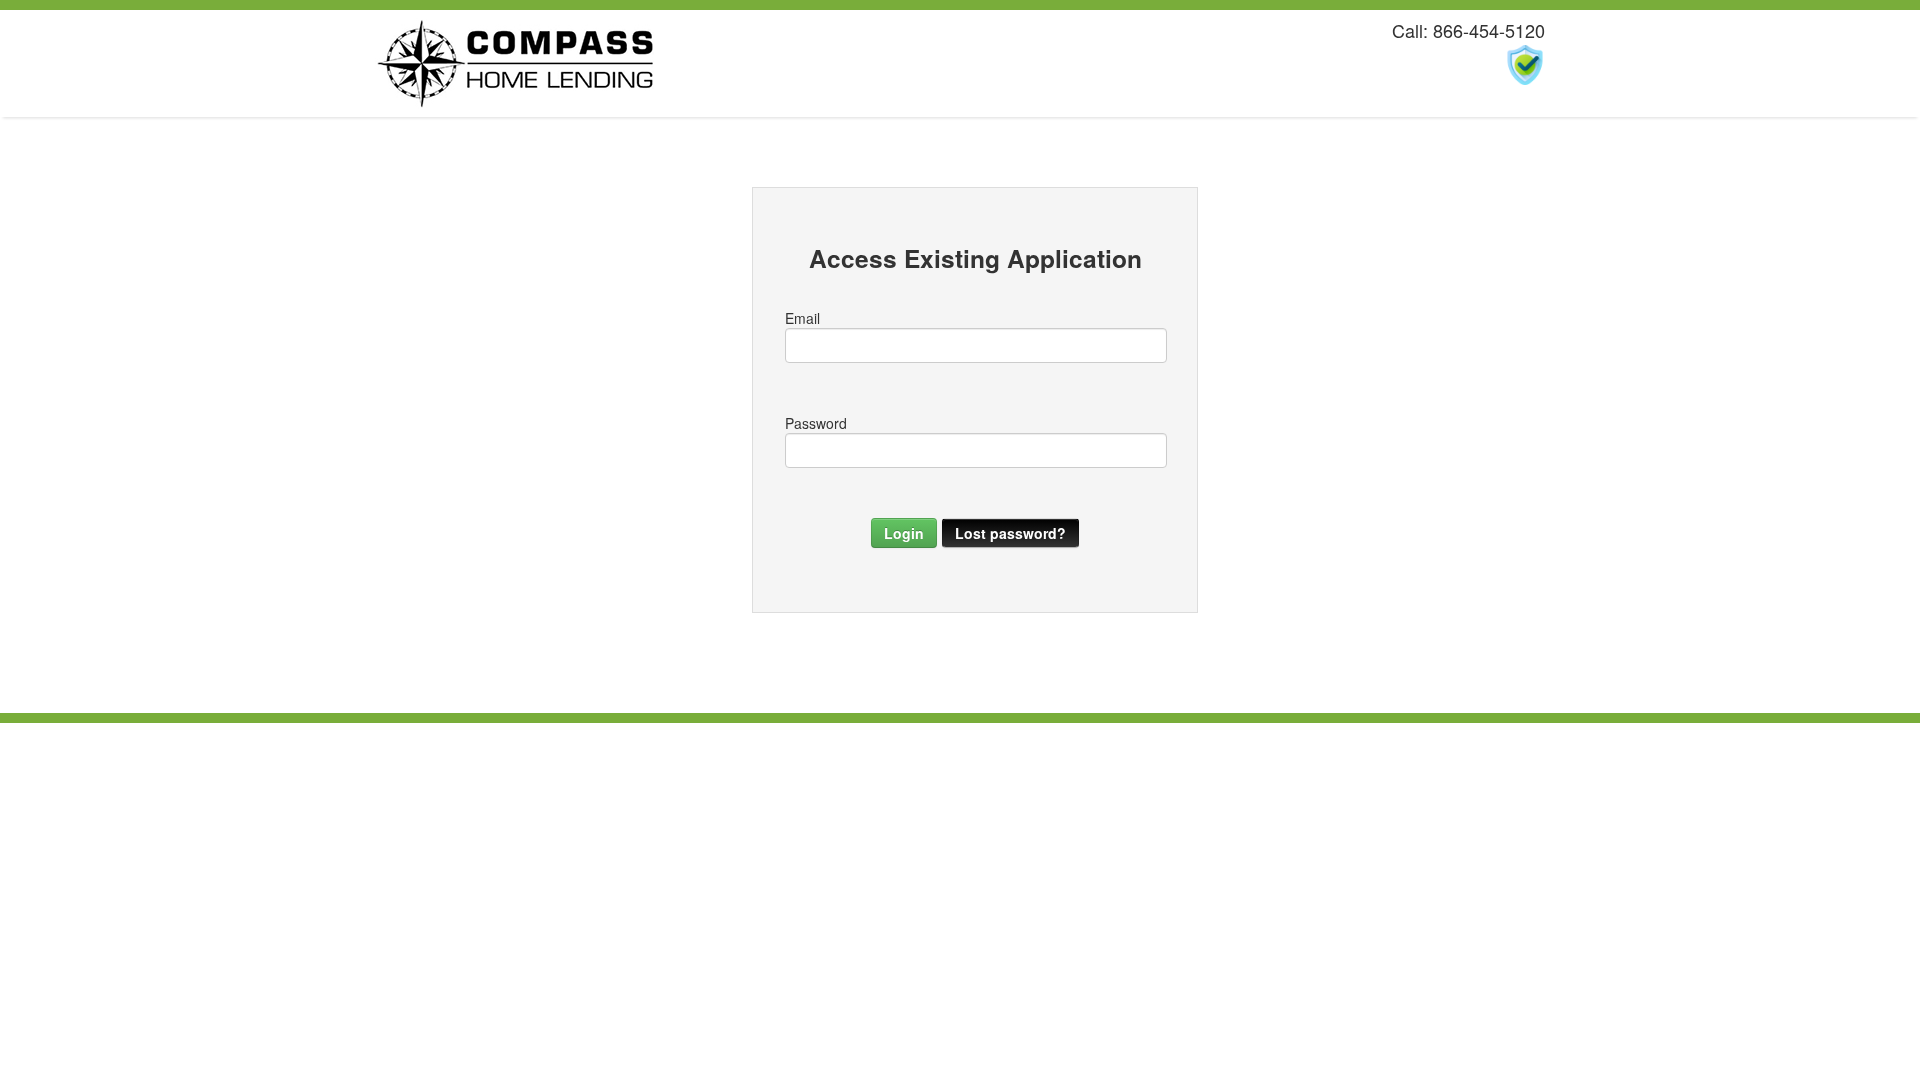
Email (802, 318)
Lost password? (1010, 533)
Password (816, 423)
